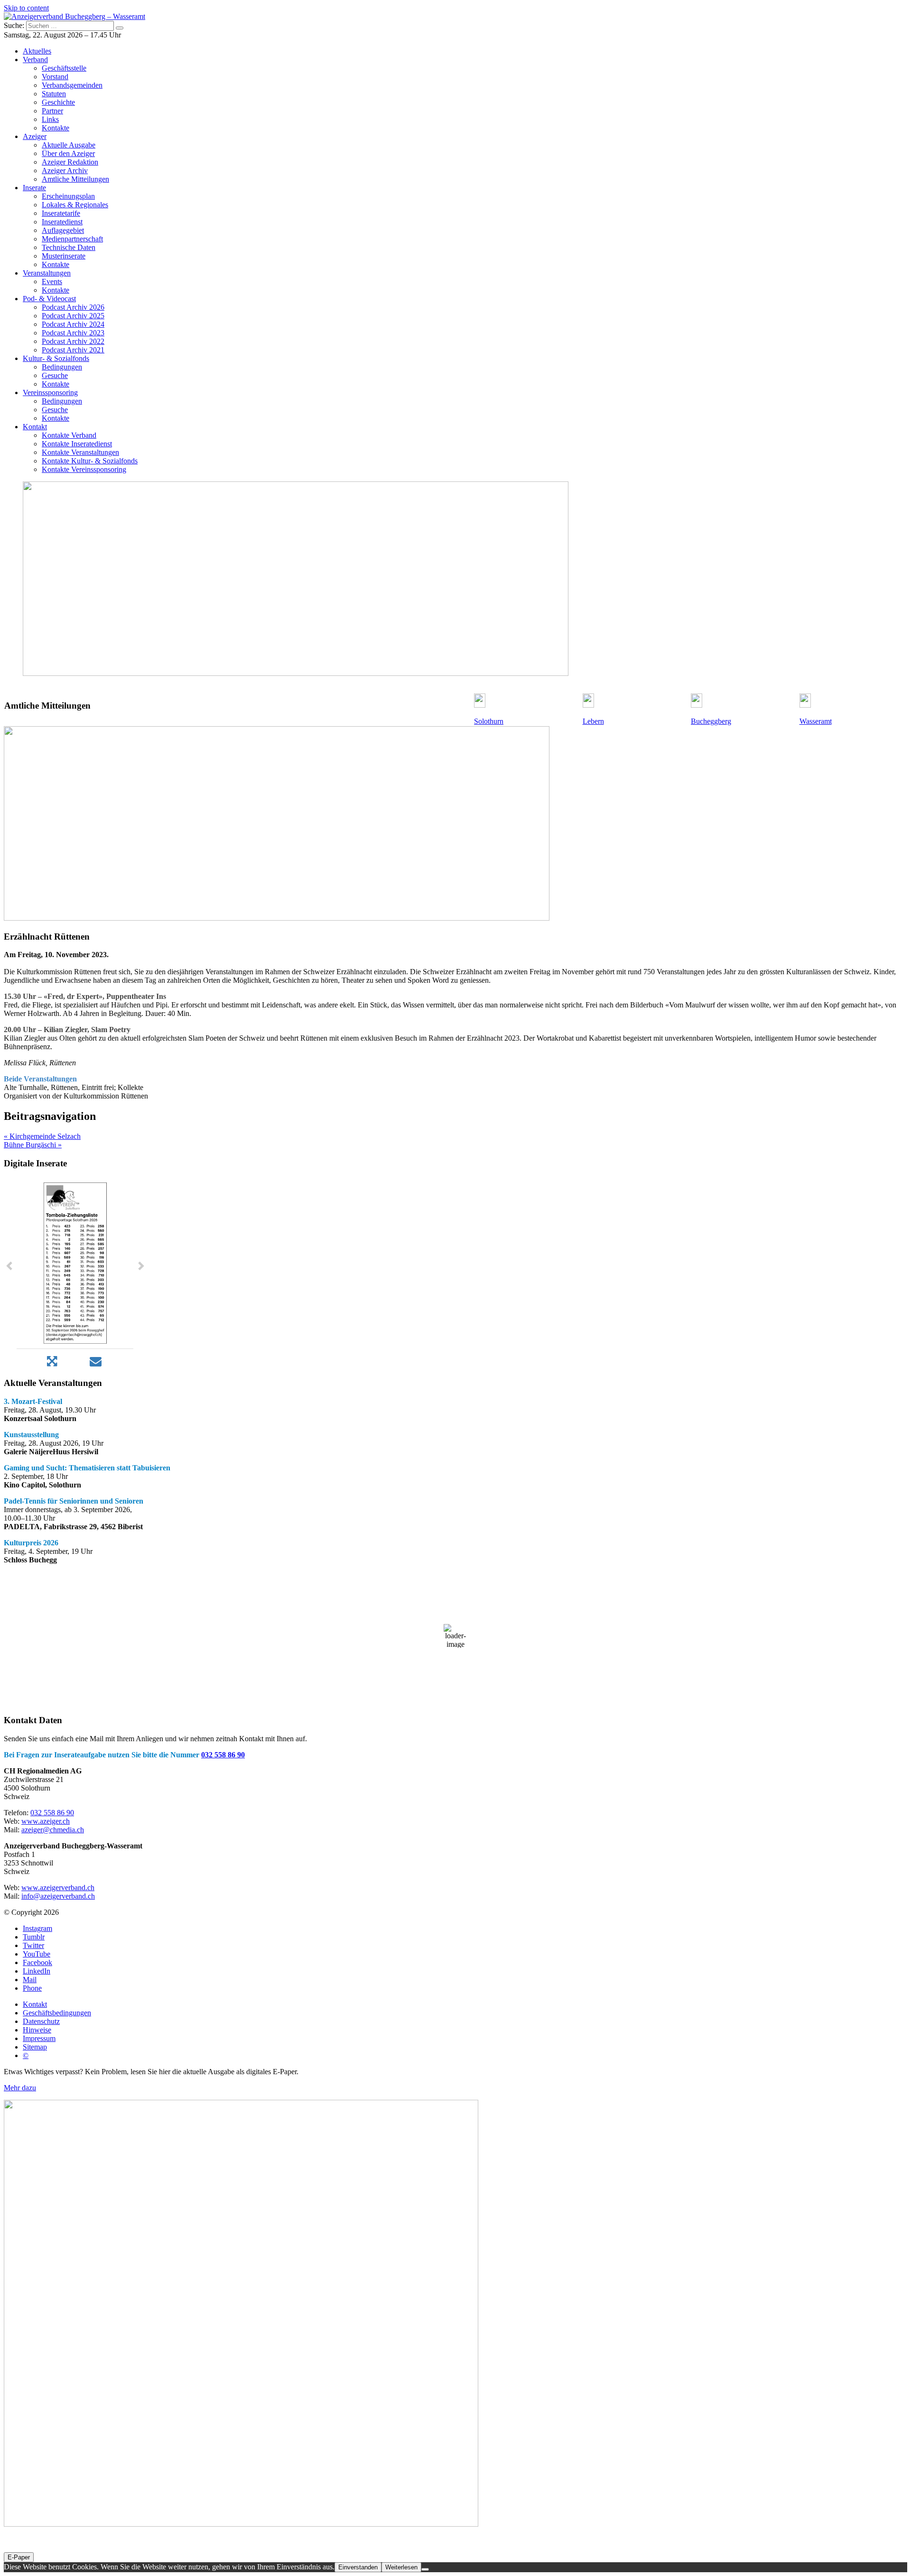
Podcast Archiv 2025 (73, 316)
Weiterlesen (401, 2567)
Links (50, 119)
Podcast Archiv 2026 (73, 307)
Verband (35, 60)
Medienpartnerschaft (72, 239)
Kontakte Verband (69, 435)
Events (52, 282)
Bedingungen (62, 367)
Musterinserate (64, 256)
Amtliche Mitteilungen (75, 179)
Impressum (39, 2038)
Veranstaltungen (47, 273)
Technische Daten (69, 247)
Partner (52, 111)
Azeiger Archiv (65, 171)
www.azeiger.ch (46, 1821)
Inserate (34, 188)
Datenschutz (41, 2021)
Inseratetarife (61, 213)
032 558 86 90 (223, 1755)
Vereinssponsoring (50, 392)
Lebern (593, 721)
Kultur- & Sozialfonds (56, 358)
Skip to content (26, 8)
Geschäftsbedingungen (57, 2013)
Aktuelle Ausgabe (69, 145)
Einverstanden (358, 2567)
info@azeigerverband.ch (58, 1896)
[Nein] (425, 2569)
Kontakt (35, 427)
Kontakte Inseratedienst (77, 444)
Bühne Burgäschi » (33, 1145)
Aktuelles (37, 51)
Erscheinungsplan (68, 196)
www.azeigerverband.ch (58, 1888)
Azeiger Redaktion (70, 162)
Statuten (54, 94)
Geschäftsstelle (64, 68)
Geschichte (58, 102)
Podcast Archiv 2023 (73, 333)
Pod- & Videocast (49, 299)
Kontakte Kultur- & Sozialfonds (90, 461)
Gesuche (55, 375)
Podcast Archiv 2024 (73, 324)
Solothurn (489, 721)
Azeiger (35, 136)
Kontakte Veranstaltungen (80, 452)
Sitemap (35, 2047)
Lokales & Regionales (75, 205)
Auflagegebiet (63, 230)
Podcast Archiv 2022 (73, 341)
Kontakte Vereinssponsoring (84, 469)
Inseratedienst (62, 222)
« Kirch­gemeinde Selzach (42, 1136)
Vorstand (55, 77)
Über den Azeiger (68, 153)
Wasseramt (816, 721)
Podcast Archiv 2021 (73, 350)
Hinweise (37, 2030)
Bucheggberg (711, 721)
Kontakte (56, 128)
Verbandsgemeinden (72, 85)
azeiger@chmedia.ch (53, 1830)
